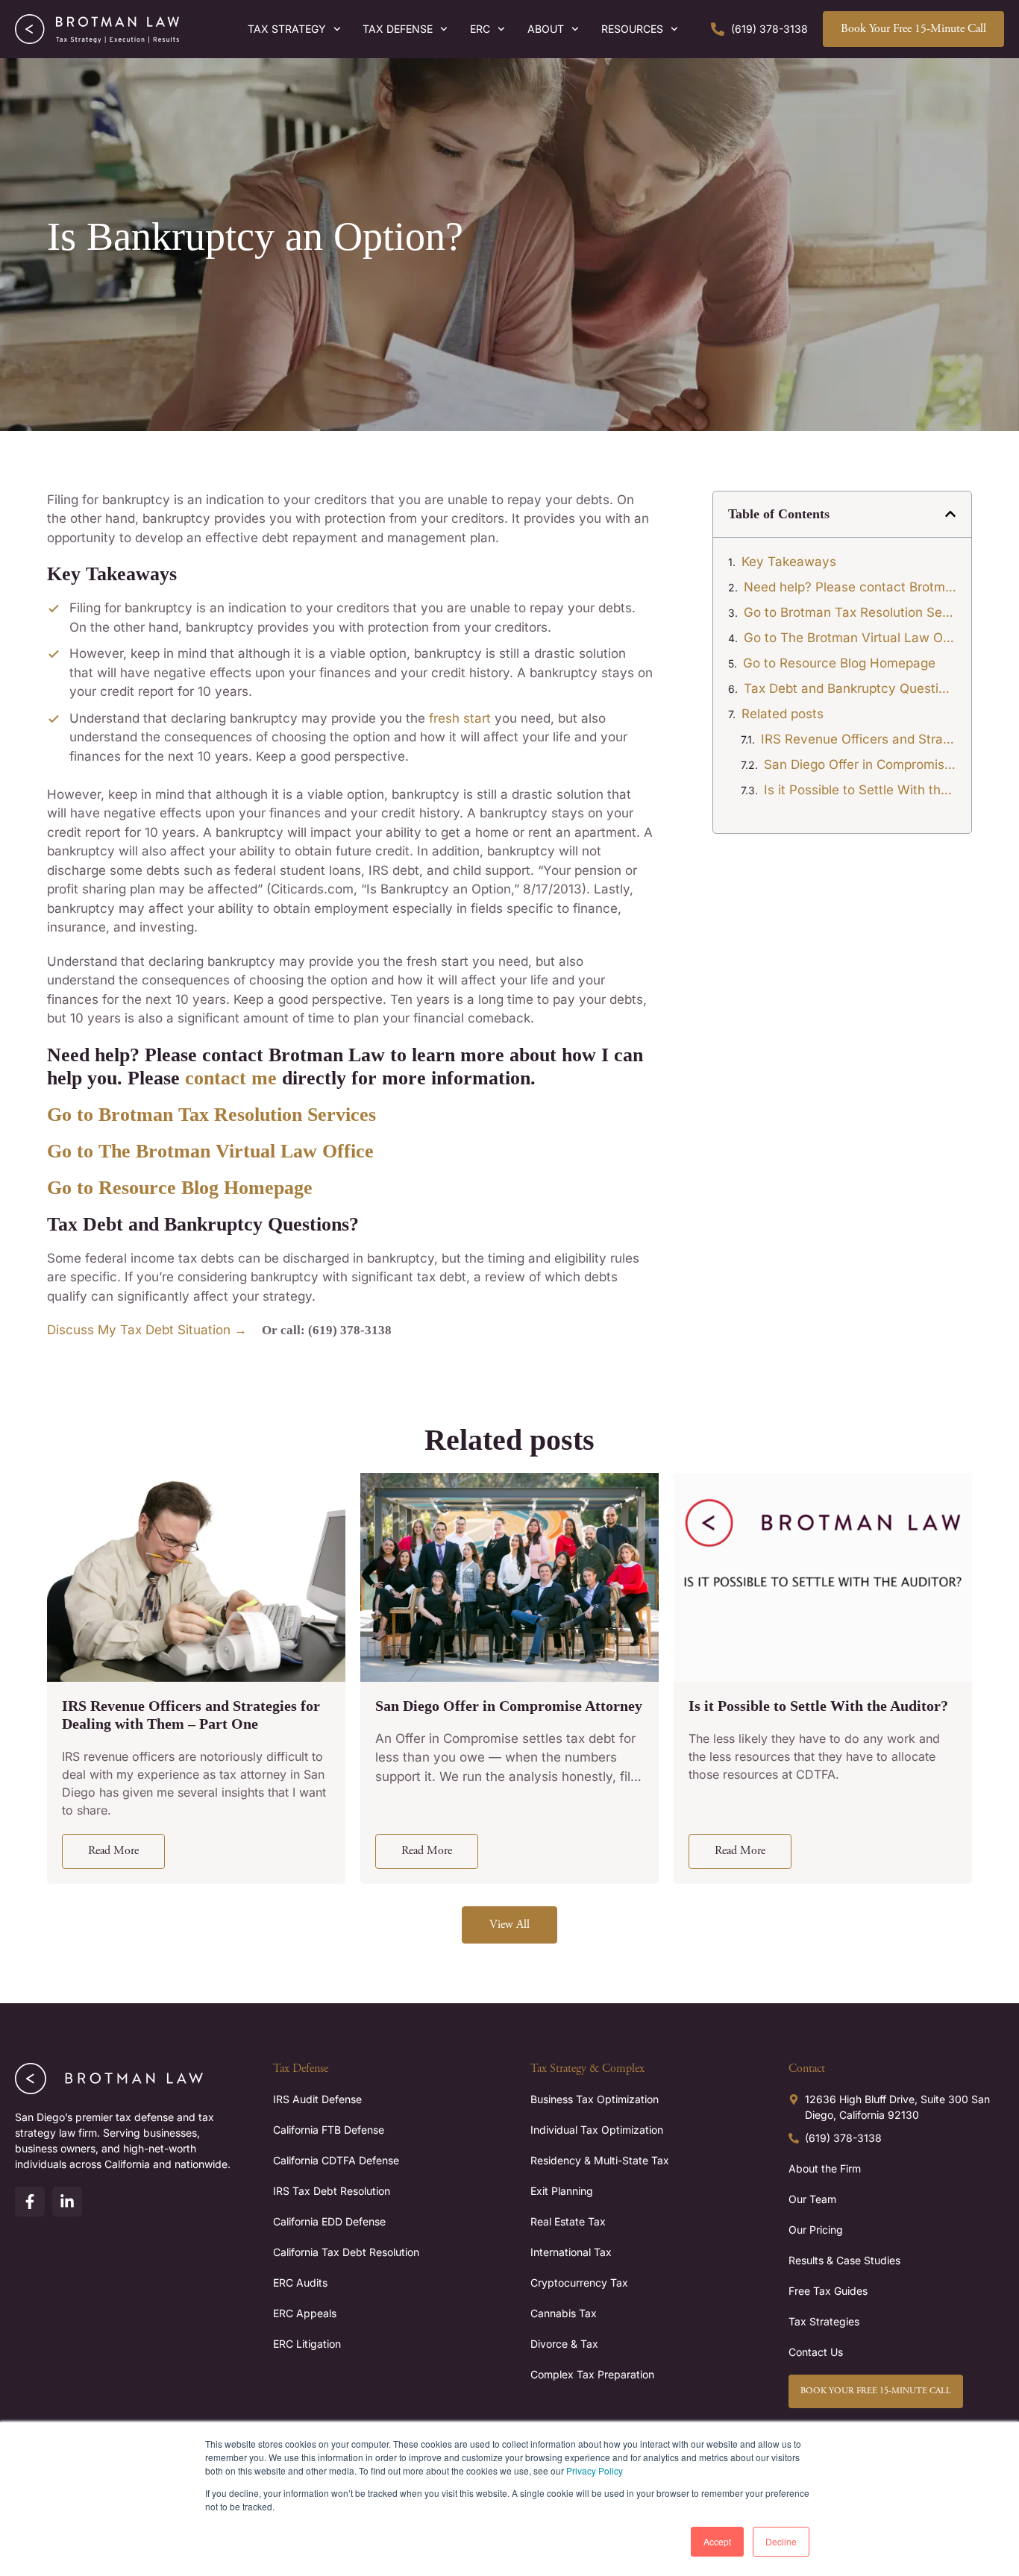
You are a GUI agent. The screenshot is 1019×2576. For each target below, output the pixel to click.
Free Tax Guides (828, 2291)
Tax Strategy (287, 29)
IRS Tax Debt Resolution (332, 2191)
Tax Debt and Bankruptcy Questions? (850, 688)
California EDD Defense (329, 2221)
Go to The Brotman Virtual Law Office (850, 638)
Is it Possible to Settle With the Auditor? (860, 790)
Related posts (783, 714)
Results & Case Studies (844, 2260)
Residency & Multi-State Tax (600, 2160)
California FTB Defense (329, 2130)
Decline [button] (781, 2541)
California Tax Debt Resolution (346, 2252)
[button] (950, 514)
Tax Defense (398, 29)
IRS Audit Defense (317, 2099)
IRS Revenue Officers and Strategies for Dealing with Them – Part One (859, 739)
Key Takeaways (789, 562)
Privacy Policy (595, 2470)
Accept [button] (717, 2541)
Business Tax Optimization (595, 2099)
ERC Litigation (307, 2344)
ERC (480, 29)
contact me (231, 1078)
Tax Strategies (824, 2321)
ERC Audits (300, 2283)
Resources (632, 29)
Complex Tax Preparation (592, 2374)
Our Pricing (816, 2230)
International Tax (571, 2252)
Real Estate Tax (568, 2221)
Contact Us (816, 2352)
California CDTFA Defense (336, 2160)
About (546, 29)
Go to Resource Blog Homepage (180, 1188)
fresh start (462, 718)
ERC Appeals (305, 2313)
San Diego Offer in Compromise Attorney (860, 764)
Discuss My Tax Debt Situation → (147, 1330)
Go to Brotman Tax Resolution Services (850, 612)
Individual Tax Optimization (597, 2130)
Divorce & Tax (564, 2344)
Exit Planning (562, 2191)
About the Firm (825, 2168)
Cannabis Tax (564, 2313)
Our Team (812, 2199)
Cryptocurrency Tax (579, 2283)
